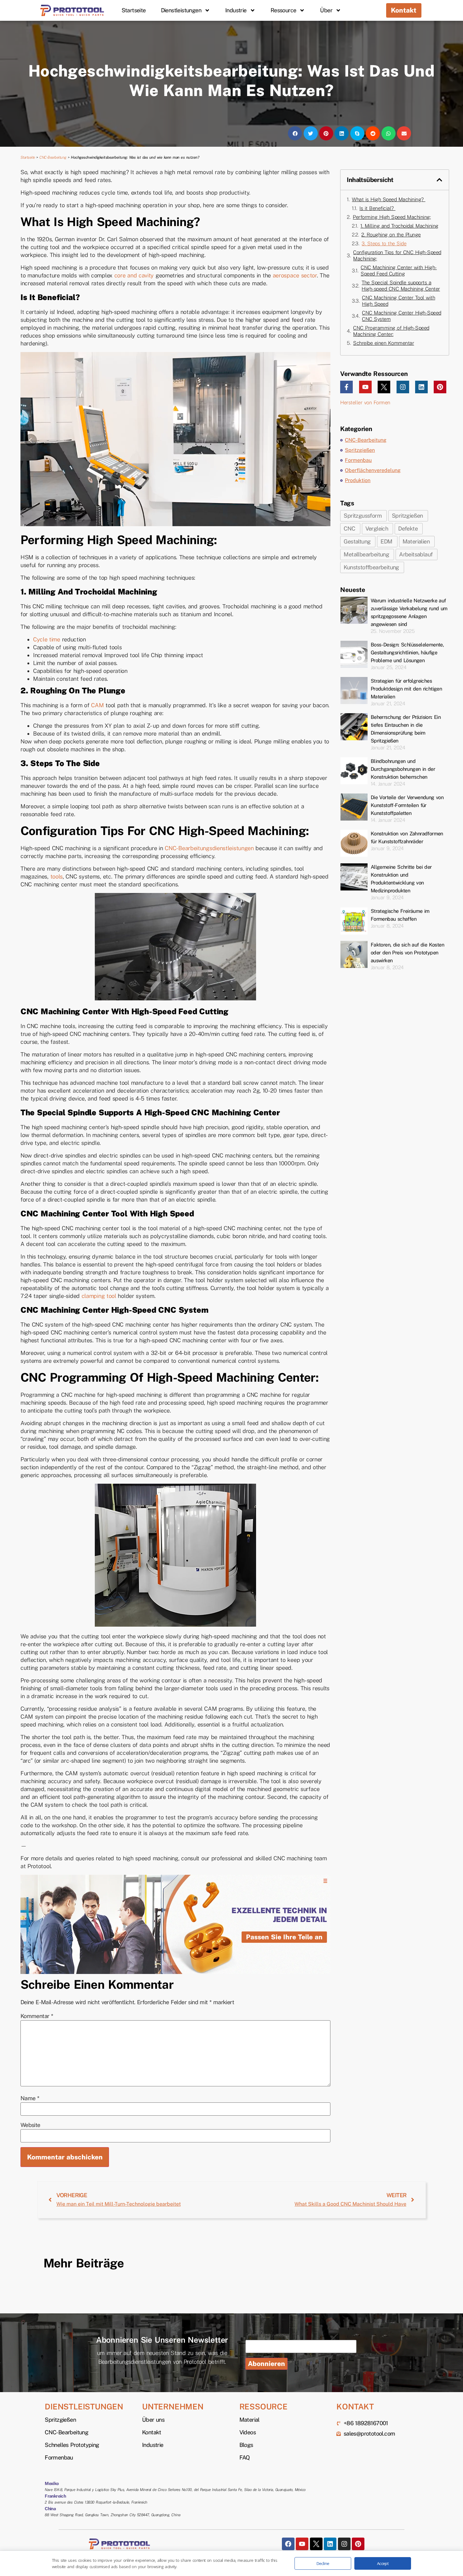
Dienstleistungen (181, 10)
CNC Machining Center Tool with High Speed (398, 301)
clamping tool (99, 1296)
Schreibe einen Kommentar (383, 343)
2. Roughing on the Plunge (391, 235)
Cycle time (47, 639)
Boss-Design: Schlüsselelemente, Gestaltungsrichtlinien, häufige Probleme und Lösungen (407, 653)
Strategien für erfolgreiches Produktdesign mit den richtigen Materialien (406, 689)
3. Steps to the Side (384, 244)
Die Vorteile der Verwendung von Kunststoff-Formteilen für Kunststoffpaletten (407, 805)
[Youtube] (365, 387)
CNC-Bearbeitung (53, 157)
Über (326, 10)
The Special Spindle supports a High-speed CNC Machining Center (401, 286)
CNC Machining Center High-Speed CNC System (402, 316)
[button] (295, 133)
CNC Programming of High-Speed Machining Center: (391, 331)
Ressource (283, 10)
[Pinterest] (440, 387)
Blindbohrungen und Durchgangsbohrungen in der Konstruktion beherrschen (403, 769)
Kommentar (37, 2016)
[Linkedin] (421, 387)
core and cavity (134, 275)
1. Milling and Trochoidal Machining (399, 226)
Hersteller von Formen (365, 403)
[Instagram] (403, 387)
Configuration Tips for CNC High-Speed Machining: (397, 256)
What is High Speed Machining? (389, 199)
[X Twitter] (384, 387)
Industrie (236, 10)
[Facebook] (288, 2544)
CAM (97, 705)
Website (30, 2125)
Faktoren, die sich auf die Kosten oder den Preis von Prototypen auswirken (407, 953)
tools (57, 876)
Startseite (134, 10)
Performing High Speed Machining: (392, 217)
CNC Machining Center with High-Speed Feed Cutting (399, 271)
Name (30, 2098)
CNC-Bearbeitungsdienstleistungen (209, 848)
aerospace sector (295, 275)
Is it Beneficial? (377, 208)
